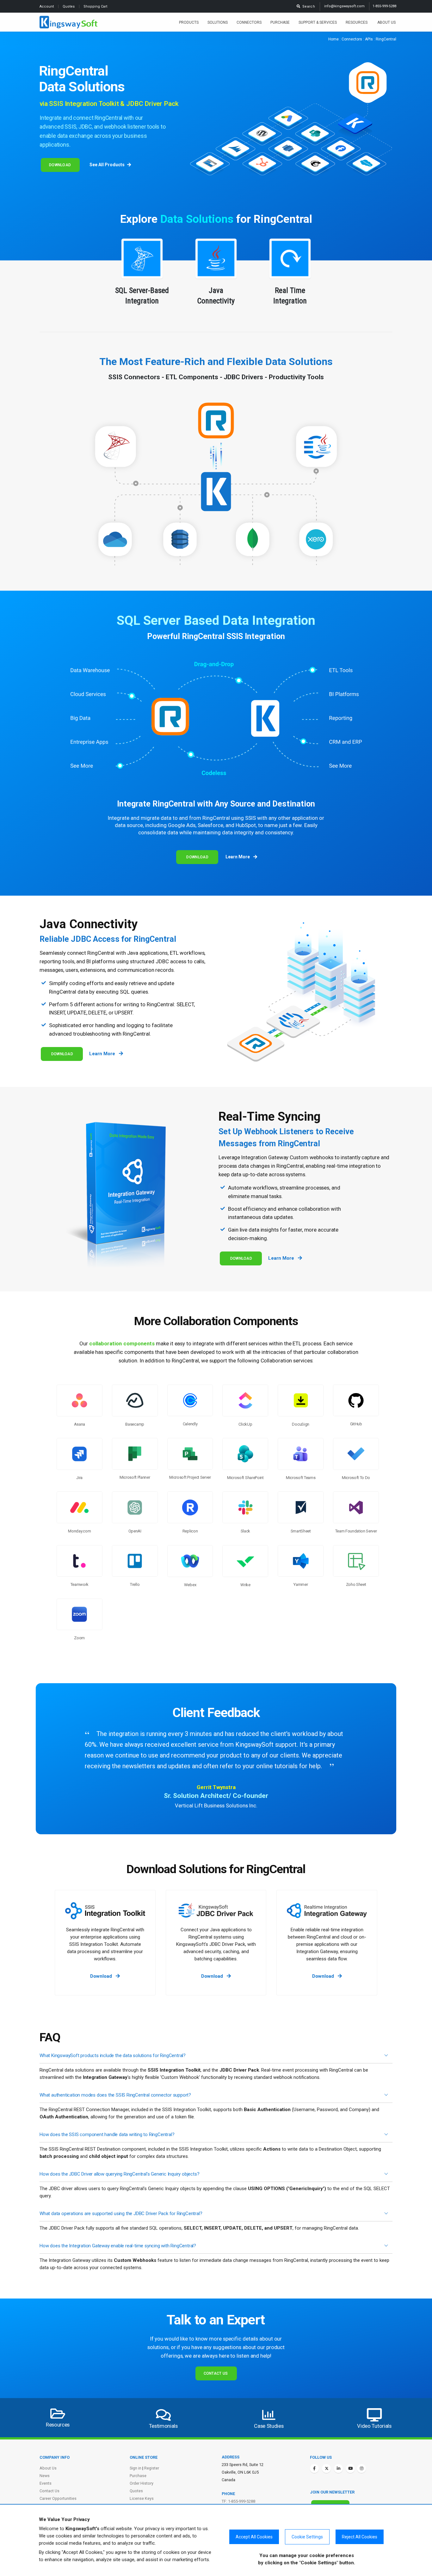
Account (47, 6)
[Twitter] (326, 2469)
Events (46, 2483)
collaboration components (122, 1343)
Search (308, 6)
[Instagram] (361, 2469)
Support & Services (318, 22)
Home (333, 39)
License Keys (142, 2498)
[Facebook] (314, 2469)
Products (189, 22)
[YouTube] (350, 2469)
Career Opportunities (58, 2498)
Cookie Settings (307, 2537)
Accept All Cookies (254, 2537)
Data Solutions (197, 219)
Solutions (218, 22)
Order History (142, 2483)
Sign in (136, 2468)
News (45, 2476)
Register (152, 2468)
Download (60, 165)
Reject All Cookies (360, 2537)
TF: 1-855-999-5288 (238, 2501)
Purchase (280, 22)
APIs (369, 39)
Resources (357, 22)
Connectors (249, 22)
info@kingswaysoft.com (344, 6)
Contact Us (216, 2373)
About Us (386, 22)
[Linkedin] (338, 2469)
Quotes (69, 6)
